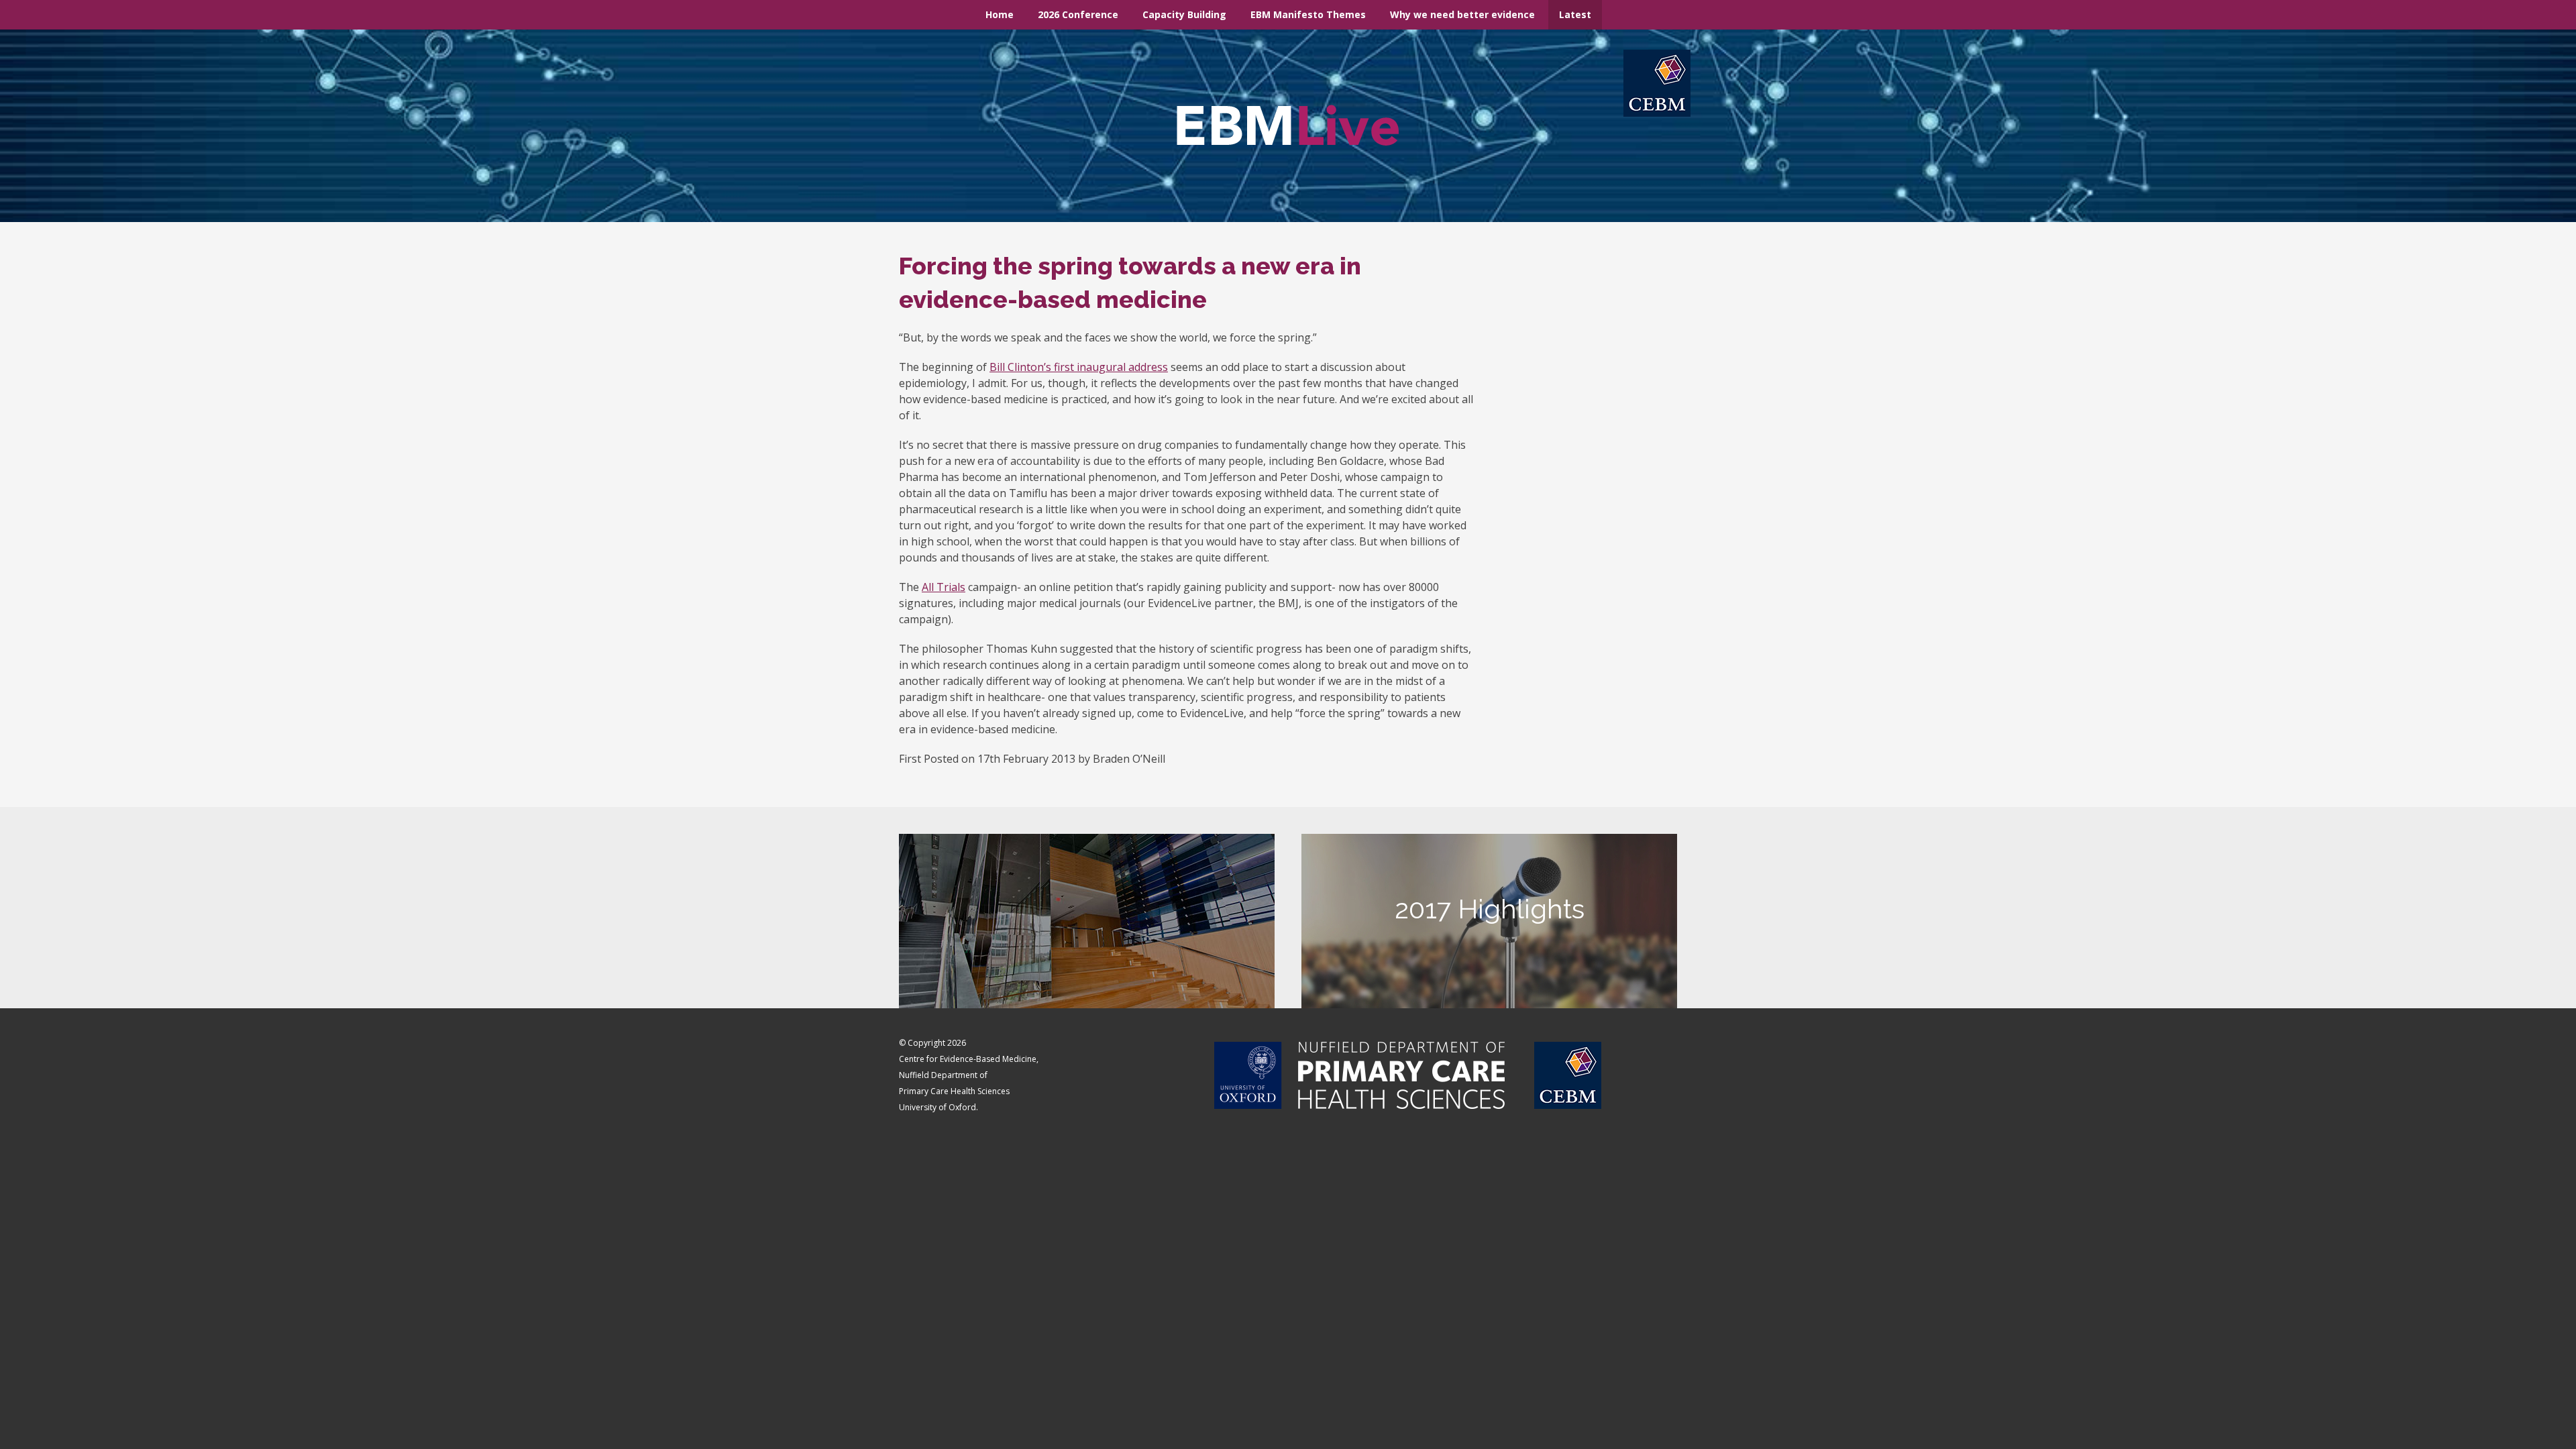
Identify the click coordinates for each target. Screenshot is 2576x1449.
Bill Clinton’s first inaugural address (1079, 367)
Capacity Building (1184, 14)
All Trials (944, 587)
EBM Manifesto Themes (1308, 14)
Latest (1575, 14)
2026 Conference (1078, 14)
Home (1000, 14)
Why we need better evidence (1462, 14)
